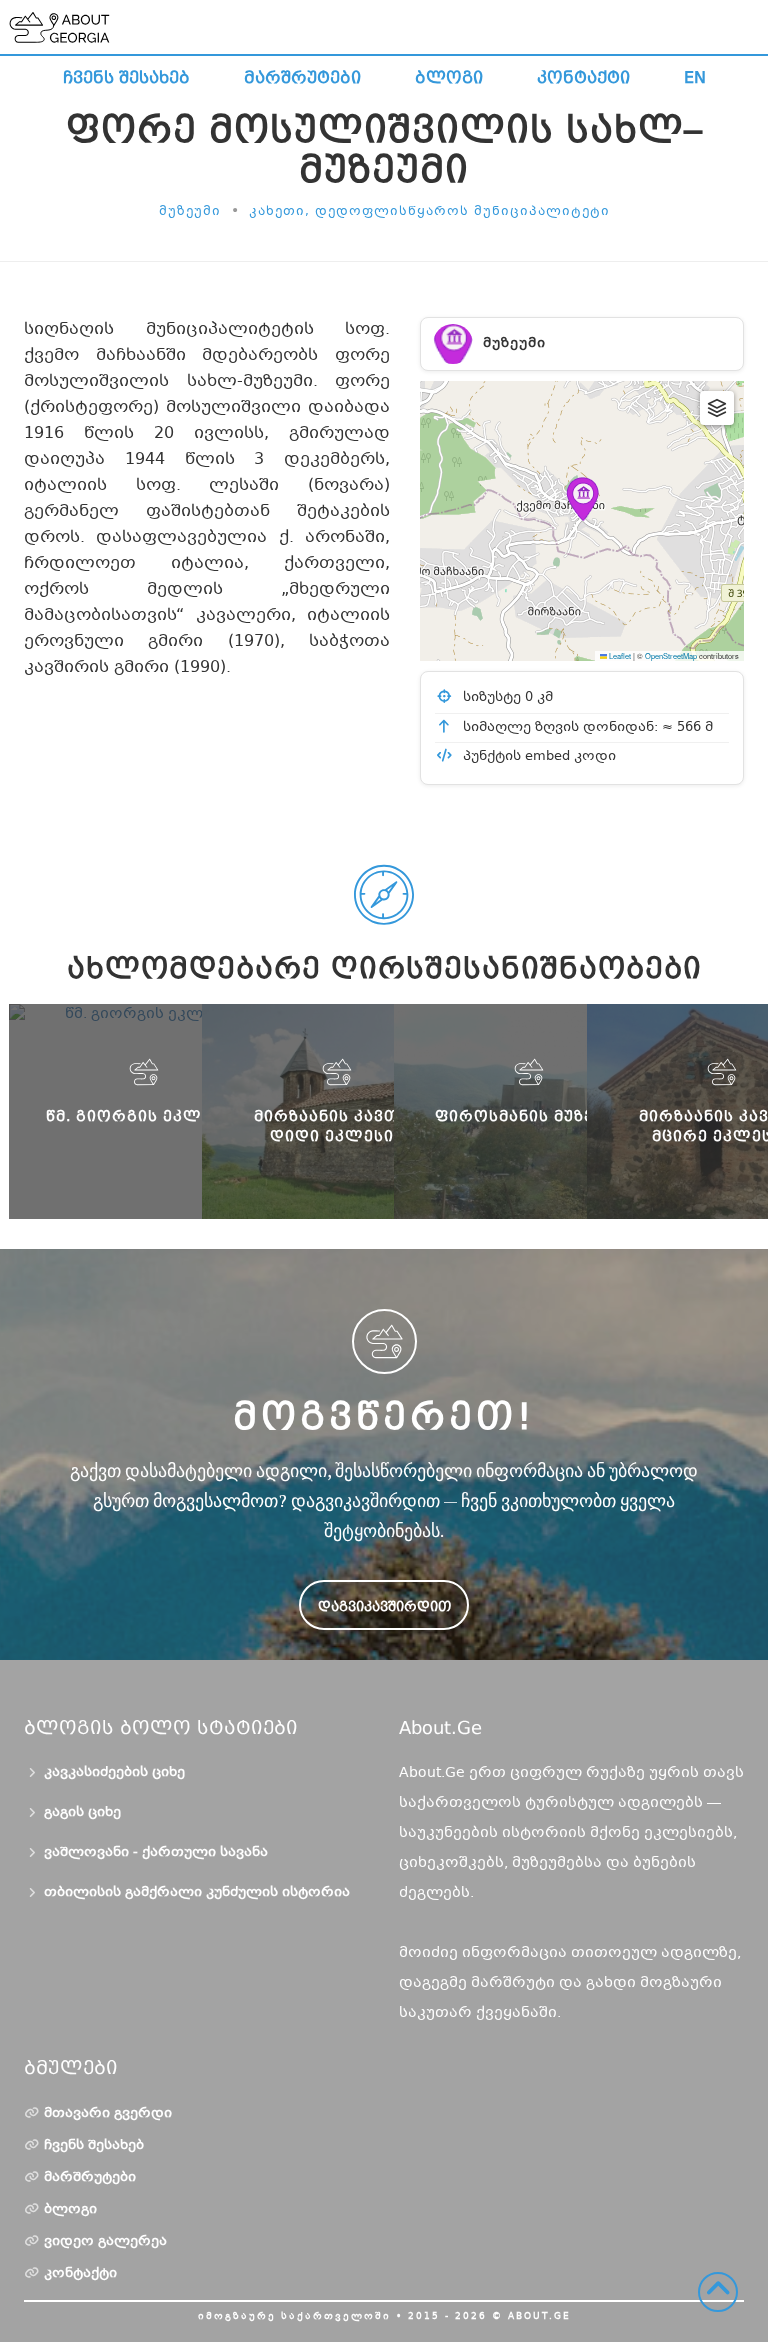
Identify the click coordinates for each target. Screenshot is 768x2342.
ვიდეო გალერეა (105, 2242)
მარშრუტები (302, 77)
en (695, 77)
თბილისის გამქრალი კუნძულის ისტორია (197, 1893)
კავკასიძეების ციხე (114, 1773)
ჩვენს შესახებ (126, 77)
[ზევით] (718, 2292)
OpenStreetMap (671, 655)
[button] (582, 499)
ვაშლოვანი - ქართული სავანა (156, 1853)
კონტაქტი (583, 77)
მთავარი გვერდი (108, 2114)
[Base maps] (717, 408)
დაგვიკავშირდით (384, 1606)
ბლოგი (449, 77)
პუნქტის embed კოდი (537, 757)
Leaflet (619, 655)
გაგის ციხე (82, 1813)
